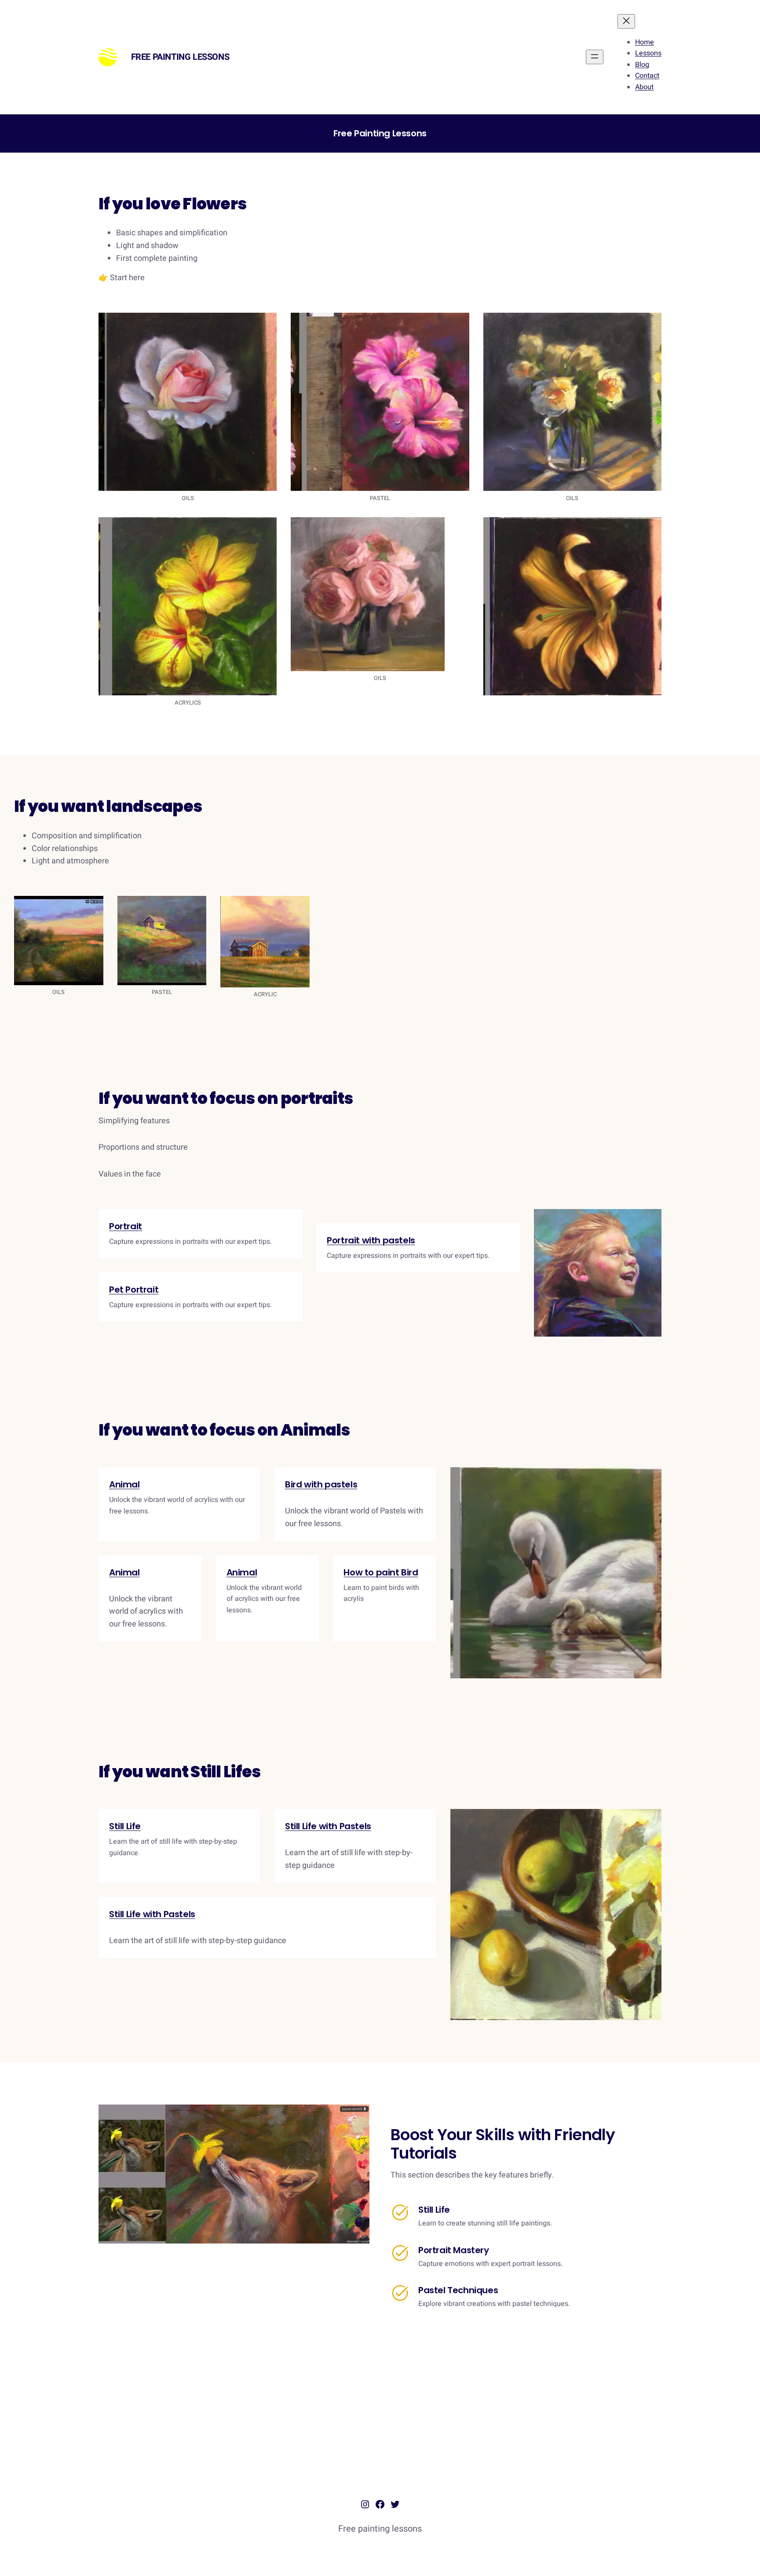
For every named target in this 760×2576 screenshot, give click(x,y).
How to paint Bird (381, 1572)
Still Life (125, 1826)
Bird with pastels (321, 1484)
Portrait (126, 1226)
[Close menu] (626, 21)
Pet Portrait (134, 1290)
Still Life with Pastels (328, 1826)
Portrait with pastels (371, 1240)
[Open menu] (595, 57)
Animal (124, 1484)
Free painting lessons (180, 57)
